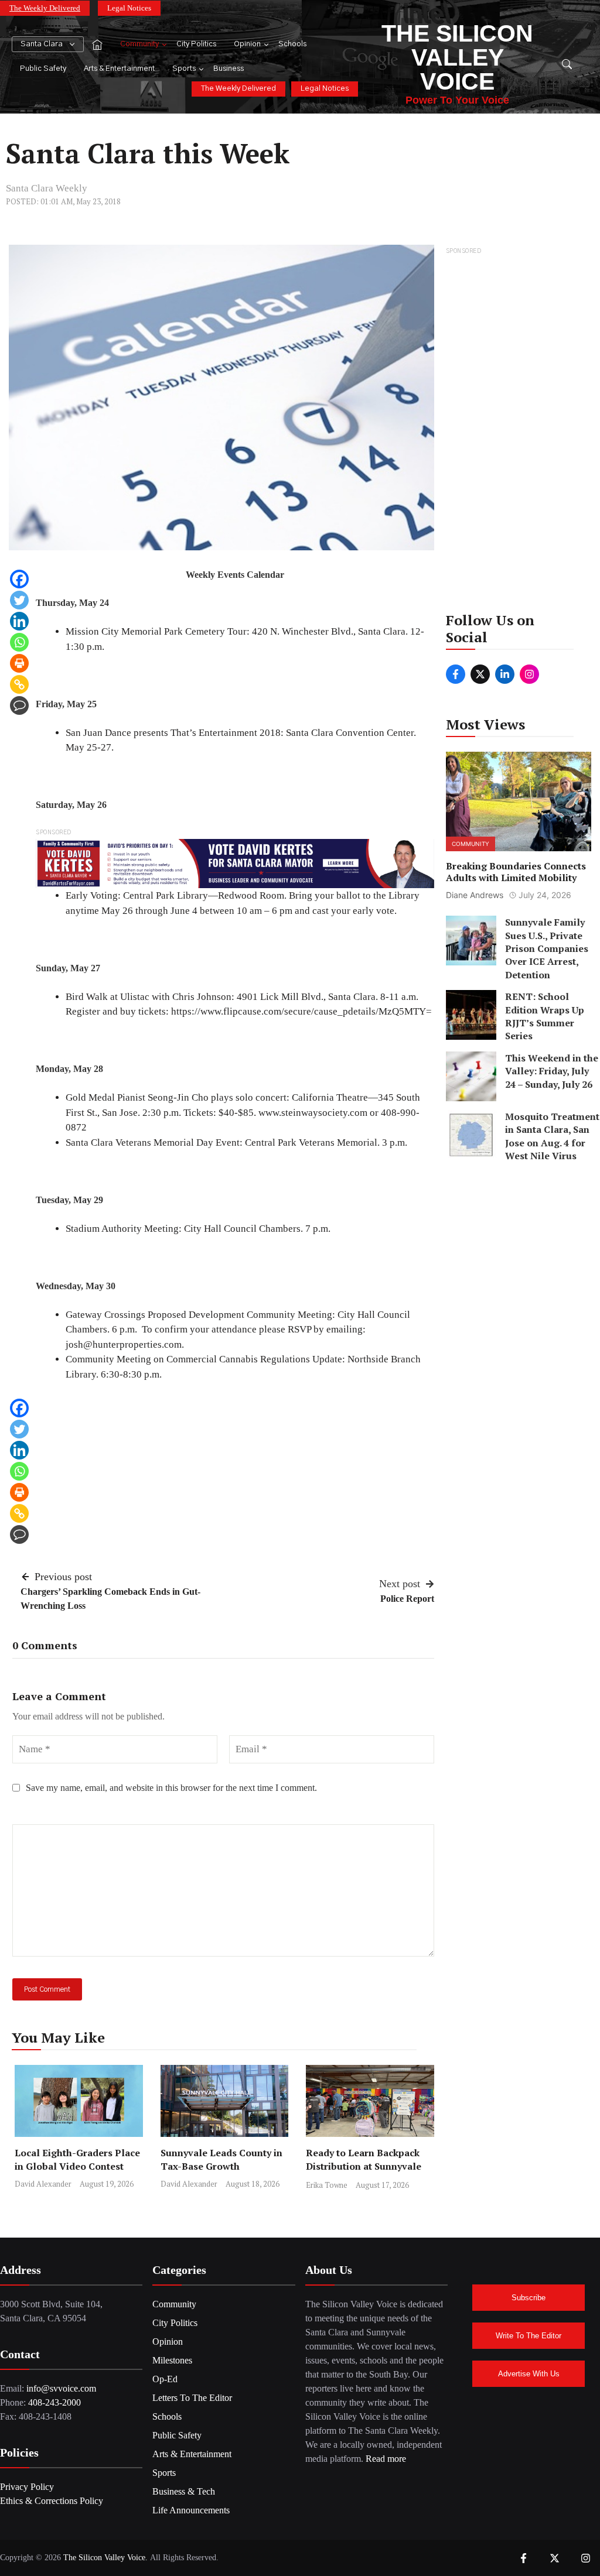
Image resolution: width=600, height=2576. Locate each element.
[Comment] (19, 705)
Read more (386, 2459)
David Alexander (43, 2184)
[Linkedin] (19, 621)
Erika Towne (327, 2185)
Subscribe (529, 2298)
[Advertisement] (519, 433)
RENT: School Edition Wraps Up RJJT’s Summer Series (545, 1016)
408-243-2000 (54, 2402)
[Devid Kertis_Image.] (235, 863)
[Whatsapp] (19, 642)
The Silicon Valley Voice (457, 57)
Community (139, 44)
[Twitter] (19, 600)
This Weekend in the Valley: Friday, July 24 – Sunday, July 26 (552, 1071)
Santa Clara (42, 44)
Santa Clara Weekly (47, 188)
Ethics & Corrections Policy (52, 2501)
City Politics (196, 44)
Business (229, 69)
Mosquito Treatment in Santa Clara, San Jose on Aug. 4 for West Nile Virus (552, 1136)
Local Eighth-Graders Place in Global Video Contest (77, 2159)
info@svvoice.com (61, 2388)
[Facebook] (19, 579)
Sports (184, 69)
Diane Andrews (475, 895)
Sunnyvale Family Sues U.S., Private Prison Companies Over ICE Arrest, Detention (547, 948)
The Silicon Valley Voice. (105, 2558)
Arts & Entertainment (119, 69)
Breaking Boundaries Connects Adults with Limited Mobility (516, 872)
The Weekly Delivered (45, 8)
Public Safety (43, 69)
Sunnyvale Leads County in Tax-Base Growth (221, 2159)
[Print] (19, 663)
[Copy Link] (19, 684)
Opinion (247, 44)
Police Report (407, 1599)
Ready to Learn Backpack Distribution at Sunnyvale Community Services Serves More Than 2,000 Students (368, 2173)
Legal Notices (129, 8)
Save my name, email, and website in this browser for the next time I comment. (171, 1788)
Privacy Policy (27, 2487)
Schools (292, 44)
